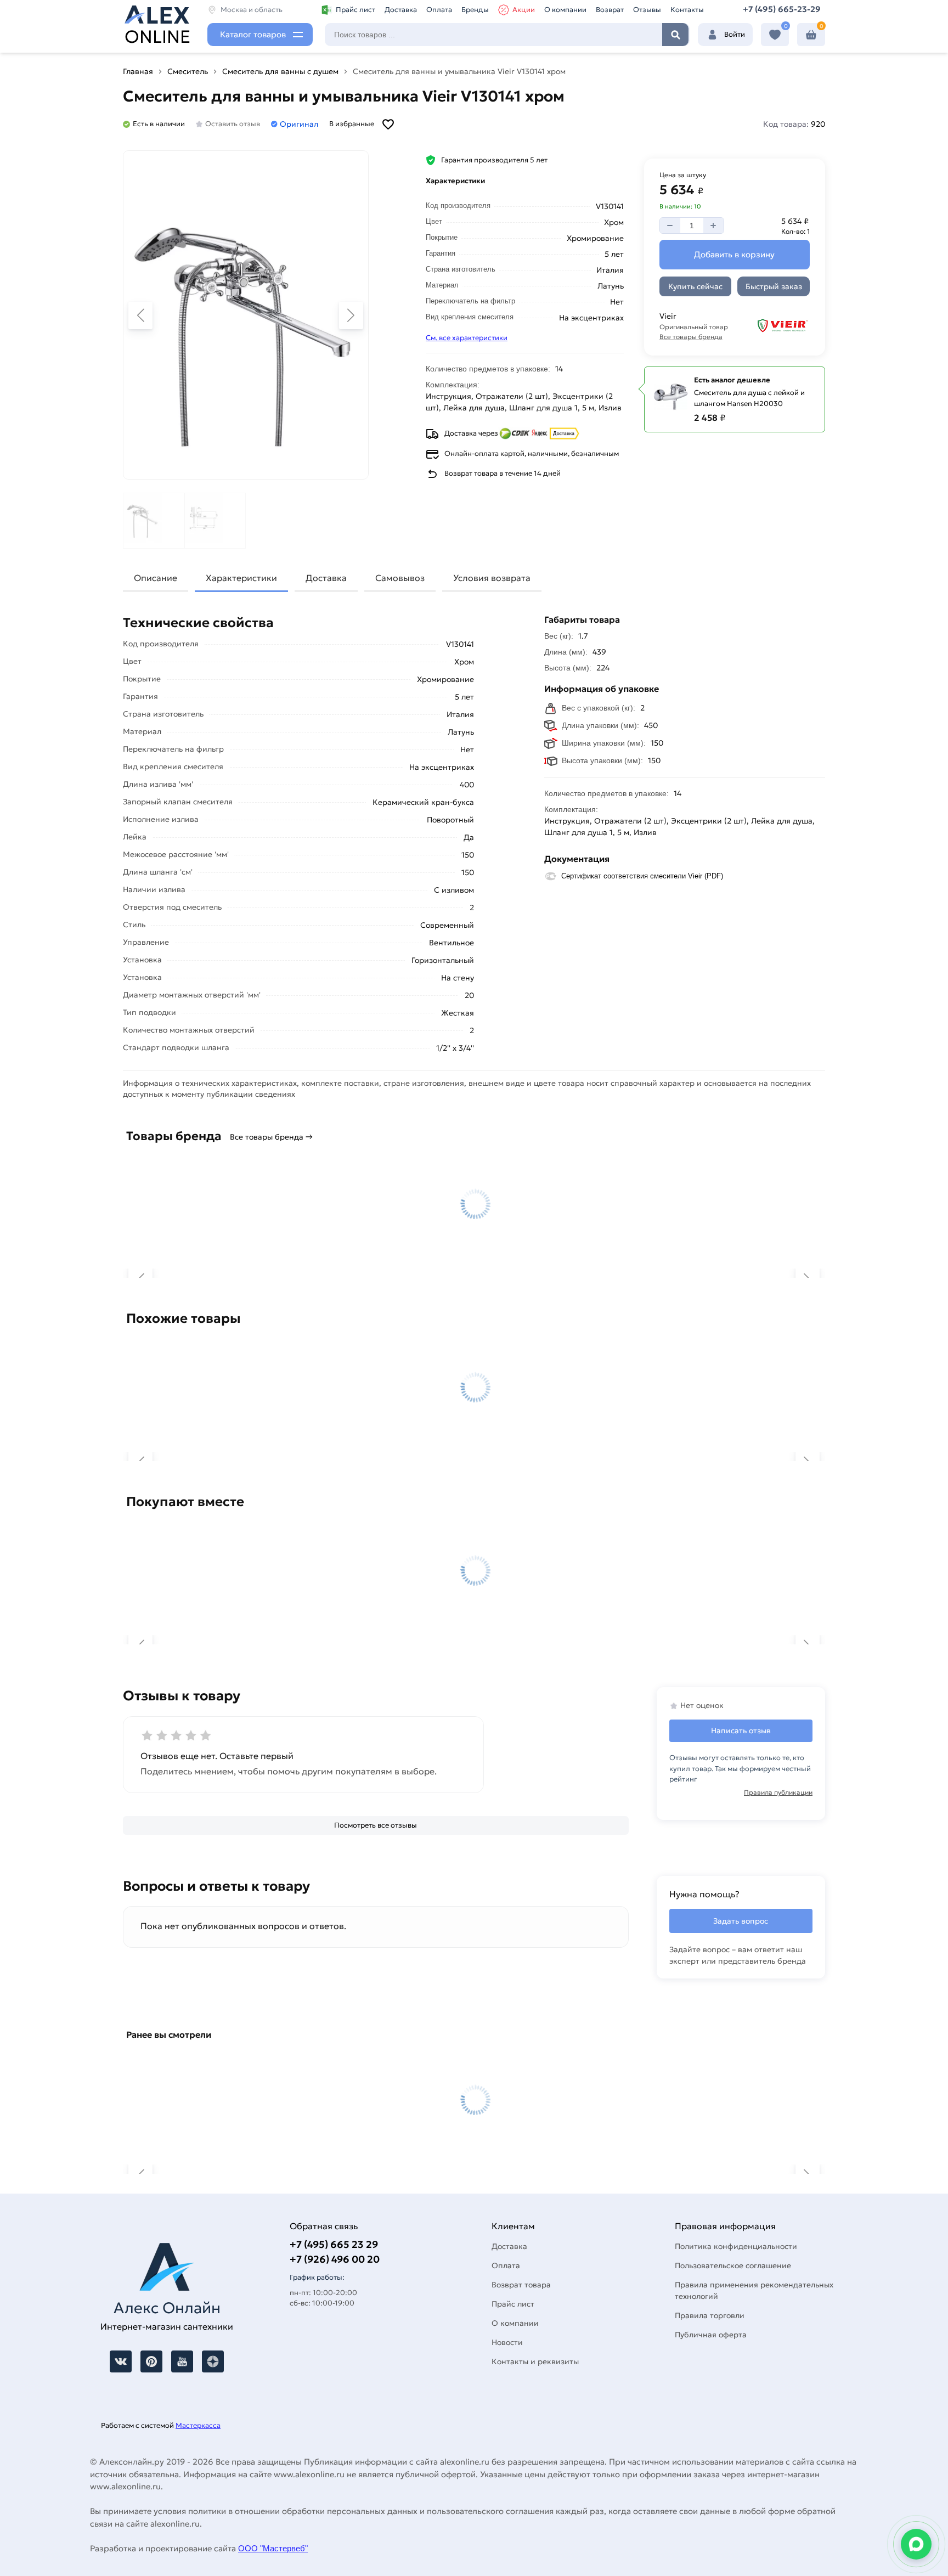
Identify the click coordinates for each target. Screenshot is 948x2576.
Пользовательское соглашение (733, 2265)
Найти (675, 35)
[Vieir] (776, 326)
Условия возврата (492, 578)
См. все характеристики (467, 338)
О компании (565, 10)
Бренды (475, 10)
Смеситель (188, 71)
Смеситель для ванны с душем (280, 71)
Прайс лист (356, 10)
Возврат (610, 10)
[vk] (121, 2361)
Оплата (439, 10)
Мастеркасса (198, 2425)
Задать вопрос (741, 1921)
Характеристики (241, 578)
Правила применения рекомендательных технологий (754, 2290)
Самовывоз (400, 578)
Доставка (401, 10)
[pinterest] (151, 2361)
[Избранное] (775, 35)
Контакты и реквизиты (535, 2361)
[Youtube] (182, 2361)
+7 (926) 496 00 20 (335, 2259)
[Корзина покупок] (811, 35)
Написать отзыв (741, 1731)
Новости (507, 2342)
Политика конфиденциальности (736, 2246)
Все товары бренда (691, 337)
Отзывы (647, 10)
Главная (138, 71)
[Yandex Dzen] (213, 2361)
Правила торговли (710, 2315)
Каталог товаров (253, 34)
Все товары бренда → (271, 1137)
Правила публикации (778, 1792)
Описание (156, 578)
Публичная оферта (711, 2335)
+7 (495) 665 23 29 (334, 2244)
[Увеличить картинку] (246, 315)
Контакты (687, 10)
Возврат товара (521, 2285)
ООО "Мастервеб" (273, 2548)
